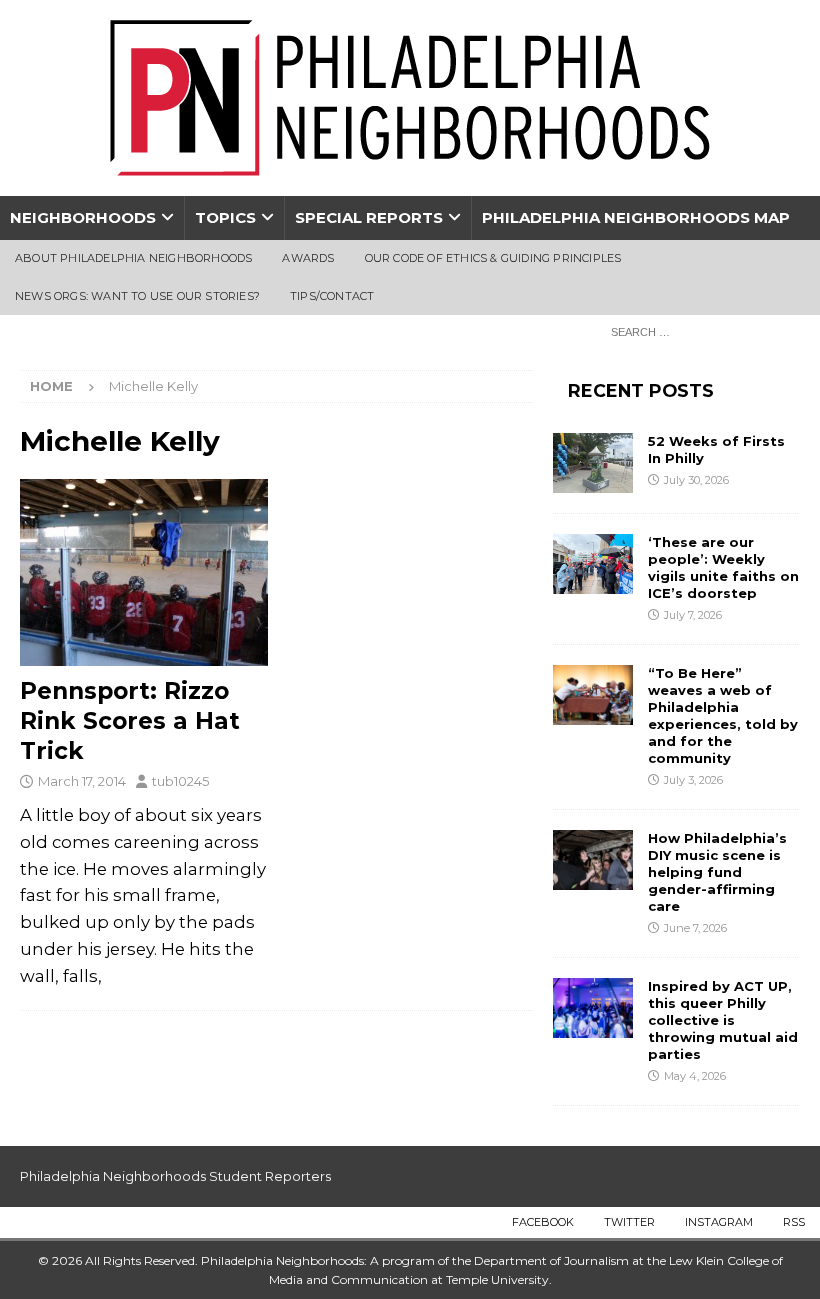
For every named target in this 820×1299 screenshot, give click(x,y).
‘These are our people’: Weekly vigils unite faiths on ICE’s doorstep (723, 567)
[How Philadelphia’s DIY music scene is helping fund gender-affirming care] (593, 860)
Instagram (719, 1222)
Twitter (629, 1222)
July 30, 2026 (696, 480)
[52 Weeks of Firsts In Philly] (593, 463)
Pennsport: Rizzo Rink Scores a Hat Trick (130, 721)
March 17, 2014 (82, 781)
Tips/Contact (332, 296)
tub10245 (180, 781)
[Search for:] (700, 331)
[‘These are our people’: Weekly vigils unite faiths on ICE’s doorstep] (593, 564)
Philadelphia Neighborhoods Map (636, 217)
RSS (794, 1222)
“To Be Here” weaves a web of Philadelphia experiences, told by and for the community (723, 715)
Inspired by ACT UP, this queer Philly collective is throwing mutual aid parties (723, 1020)
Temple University (497, 1279)
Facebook (543, 1222)
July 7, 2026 (693, 615)
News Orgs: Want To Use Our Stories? (137, 296)
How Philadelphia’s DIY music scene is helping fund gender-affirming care (717, 872)
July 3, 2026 (693, 780)
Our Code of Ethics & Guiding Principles (493, 258)
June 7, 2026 (695, 928)
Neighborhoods (83, 217)
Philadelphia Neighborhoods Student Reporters (175, 1176)
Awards (308, 258)
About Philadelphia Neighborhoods (133, 258)
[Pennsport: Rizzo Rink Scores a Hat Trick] (144, 572)
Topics (225, 217)
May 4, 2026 (695, 1076)
